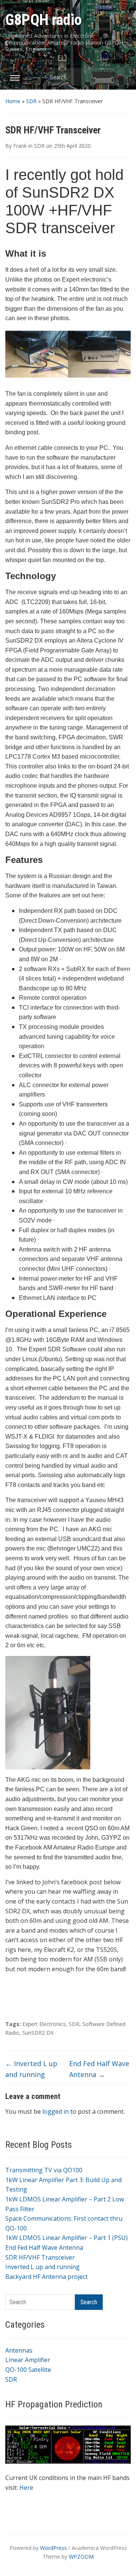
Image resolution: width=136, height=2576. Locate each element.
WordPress (53, 2548)
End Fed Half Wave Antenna (44, 2248)
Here (26, 2488)
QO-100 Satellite (28, 2370)
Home (13, 101)
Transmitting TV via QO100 (44, 2170)
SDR (31, 101)
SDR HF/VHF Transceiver (40, 2257)
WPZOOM (81, 2557)
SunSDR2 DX (38, 2033)
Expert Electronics (44, 2024)
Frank (20, 146)
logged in (56, 2111)
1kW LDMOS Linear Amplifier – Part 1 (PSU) (66, 2238)
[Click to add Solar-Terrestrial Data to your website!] (68, 2444)
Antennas (19, 2350)
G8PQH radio (43, 20)
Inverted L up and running (42, 2267)
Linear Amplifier (28, 2360)
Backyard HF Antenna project (46, 2277)
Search (121, 77)
